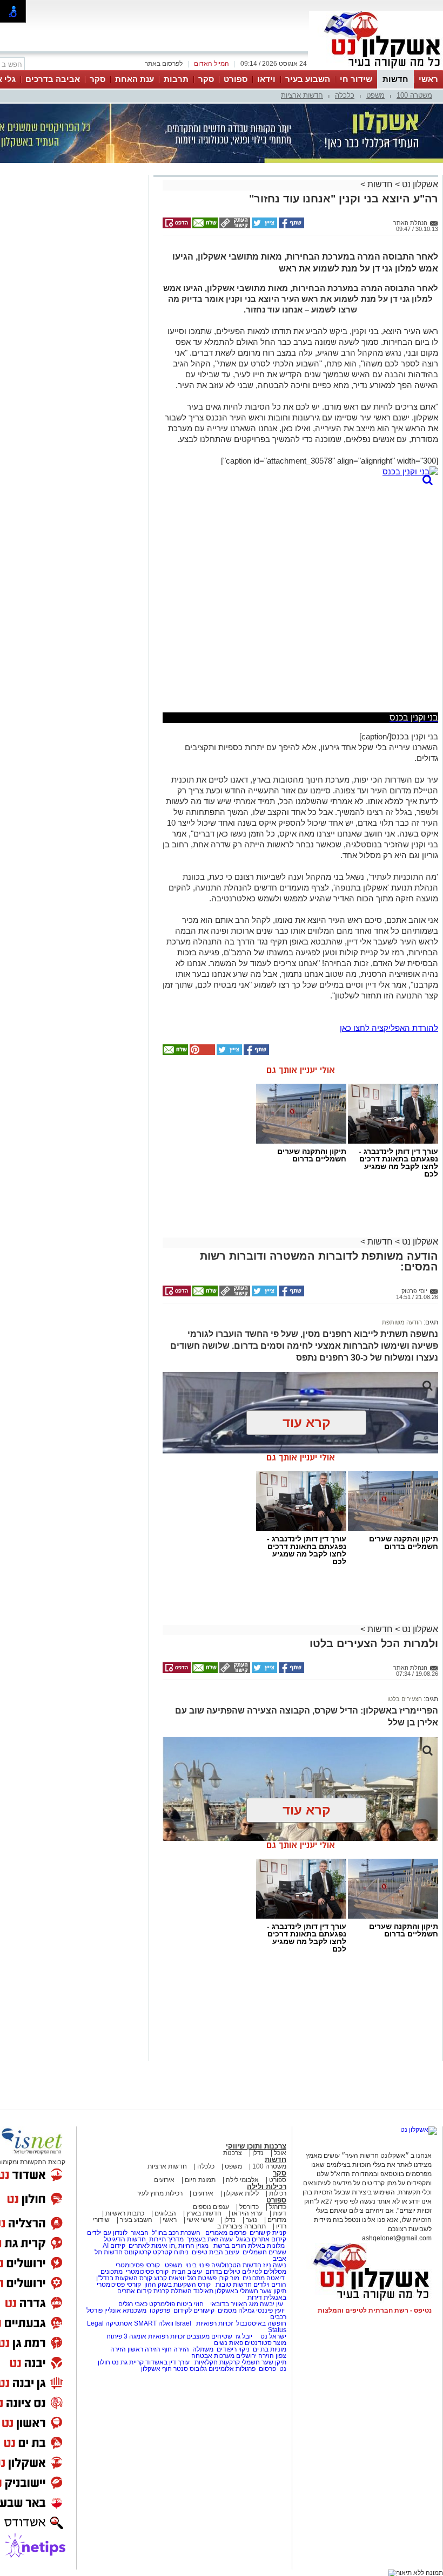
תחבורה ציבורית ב (241, 2226)
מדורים (277, 2220)
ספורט (236, 79)
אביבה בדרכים (53, 79)
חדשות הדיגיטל (124, 2239)
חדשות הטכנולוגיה (236, 2265)
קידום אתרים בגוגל (260, 2239)
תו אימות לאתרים (151, 2246)
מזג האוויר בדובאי (234, 2304)
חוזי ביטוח (190, 2304)
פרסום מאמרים (226, 2233)
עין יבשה (271, 2304)
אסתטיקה (119, 2323)
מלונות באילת (266, 2246)
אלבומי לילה (242, 2180)
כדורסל (249, 2207)
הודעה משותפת (402, 1322)
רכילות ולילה (267, 2187)
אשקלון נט (419, 184)
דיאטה (276, 2278)
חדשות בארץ (204, 2213)
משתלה (203, 2349)
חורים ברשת (229, 2246)
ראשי (428, 79)
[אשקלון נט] (419, 2130)
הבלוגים (165, 2213)
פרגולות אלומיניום (232, 2369)
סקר (206, 79)
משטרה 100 (414, 95)
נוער (251, 2220)
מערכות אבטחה (213, 2356)
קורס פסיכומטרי (147, 2272)
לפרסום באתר (164, 64)
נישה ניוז (275, 2265)
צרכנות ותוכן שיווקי (256, 2146)
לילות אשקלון (241, 2193)
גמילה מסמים (236, 2310)
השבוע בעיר (308, 79)
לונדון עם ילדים (107, 2233)
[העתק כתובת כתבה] (234, 226)
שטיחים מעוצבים (209, 2336)
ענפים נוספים (211, 2207)
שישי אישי (200, 2220)
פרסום (267, 2369)
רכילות (278, 2193)
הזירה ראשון (144, 2349)
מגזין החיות (193, 2246)
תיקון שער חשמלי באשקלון (251, 2291)
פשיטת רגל (202, 2278)
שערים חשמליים (264, 2252)
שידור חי (356, 79)
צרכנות (233, 2153)
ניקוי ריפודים (233, 2349)
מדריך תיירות (166, 2239)
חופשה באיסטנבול (261, 2323)
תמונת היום (200, 2180)
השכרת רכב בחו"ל (176, 2233)
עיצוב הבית (224, 2252)
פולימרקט (162, 2304)
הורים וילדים (270, 2285)
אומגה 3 (135, 2336)
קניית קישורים (268, 2233)
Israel (183, 2323)
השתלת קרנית (173, 2291)
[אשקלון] (376, 69)
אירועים (164, 2180)
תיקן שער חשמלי (264, 2362)
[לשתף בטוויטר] (264, 226)
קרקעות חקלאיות (216, 2362)
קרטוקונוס (138, 2252)
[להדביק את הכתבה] (202, 1053)
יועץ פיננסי (270, 2310)
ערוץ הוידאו (247, 2213)
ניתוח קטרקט (171, 2252)
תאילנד (203, 2291)
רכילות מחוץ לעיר (160, 2193)
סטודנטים (258, 2343)
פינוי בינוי (197, 2265)
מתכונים (112, 2272)
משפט (375, 95)
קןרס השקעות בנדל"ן (124, 2278)
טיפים (200, 2252)
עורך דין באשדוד (167, 2362)
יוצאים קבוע (170, 2278)
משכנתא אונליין (125, 2310)
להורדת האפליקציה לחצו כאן (389, 1028)
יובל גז (244, 2336)
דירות (255, 2298)
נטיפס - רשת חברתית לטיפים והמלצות (375, 2310)
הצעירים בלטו (405, 1699)
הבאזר (140, 2233)
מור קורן (229, 2278)
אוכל (280, 2153)
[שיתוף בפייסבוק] (291, 226)
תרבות (176, 79)
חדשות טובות (234, 2285)
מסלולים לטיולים (264, 2272)
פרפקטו (160, 2310)
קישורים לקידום (194, 2310)
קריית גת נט (128, 2362)
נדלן (258, 2153)
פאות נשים (229, 2343)
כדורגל (278, 2207)
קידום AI (114, 2246)
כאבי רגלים (132, 2304)
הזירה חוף (176, 2349)
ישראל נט (273, 2336)
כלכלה (345, 95)
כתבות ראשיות (125, 2213)
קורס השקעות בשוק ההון (178, 2285)
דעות (280, 2213)
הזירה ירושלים (255, 2356)
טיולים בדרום (222, 2272)
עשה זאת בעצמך (210, 2239)
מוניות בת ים (269, 2349)
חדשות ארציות (302, 95)
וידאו (266, 79)
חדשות (395, 79)
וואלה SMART (154, 2323)
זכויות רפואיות (214, 2323)
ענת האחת (135, 79)
